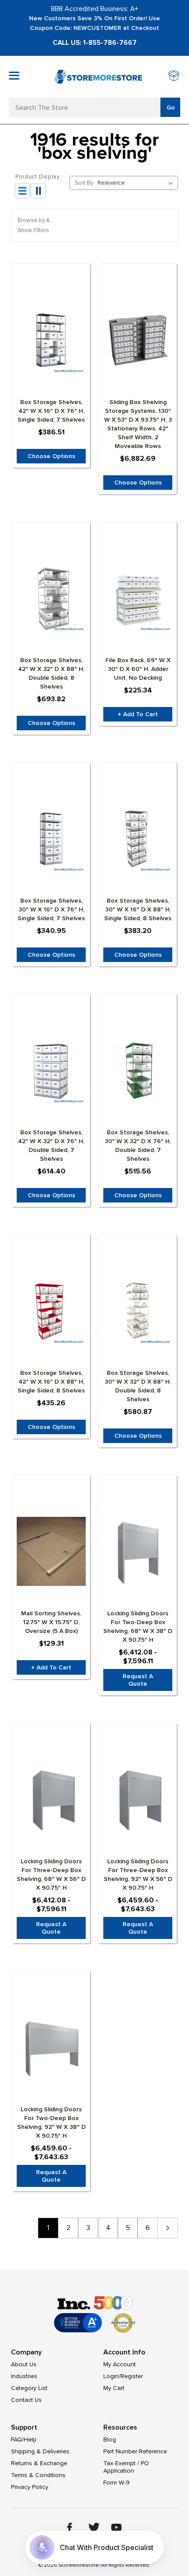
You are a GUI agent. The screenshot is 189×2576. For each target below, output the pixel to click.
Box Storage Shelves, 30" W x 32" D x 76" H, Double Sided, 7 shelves (138, 1146)
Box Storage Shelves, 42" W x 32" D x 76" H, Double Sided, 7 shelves (51, 1146)
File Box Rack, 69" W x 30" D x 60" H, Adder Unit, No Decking (138, 669)
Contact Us (26, 2400)
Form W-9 (116, 2483)
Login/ (112, 2376)
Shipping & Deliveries (40, 2451)
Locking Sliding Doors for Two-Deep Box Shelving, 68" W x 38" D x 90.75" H (138, 1627)
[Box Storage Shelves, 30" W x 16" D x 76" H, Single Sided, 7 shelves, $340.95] (51, 839)
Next (168, 2228)
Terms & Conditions (38, 2475)
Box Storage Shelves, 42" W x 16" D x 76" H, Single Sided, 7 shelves (51, 411)
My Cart (114, 2388)
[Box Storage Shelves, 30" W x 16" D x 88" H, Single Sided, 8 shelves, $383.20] (138, 839)
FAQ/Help (24, 2439)
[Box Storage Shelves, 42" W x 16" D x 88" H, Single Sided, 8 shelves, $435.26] (51, 1311)
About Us (24, 2364)
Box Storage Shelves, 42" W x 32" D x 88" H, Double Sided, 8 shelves (51, 673)
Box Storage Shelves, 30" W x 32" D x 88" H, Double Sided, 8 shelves (138, 1386)
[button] (94, 225)
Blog (110, 2439)
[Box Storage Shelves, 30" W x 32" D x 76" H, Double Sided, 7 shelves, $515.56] (138, 1071)
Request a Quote (138, 1680)
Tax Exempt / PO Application (126, 2467)
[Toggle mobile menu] (14, 76)
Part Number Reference (135, 2451)
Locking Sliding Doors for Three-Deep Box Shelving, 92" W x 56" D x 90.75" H (138, 1875)
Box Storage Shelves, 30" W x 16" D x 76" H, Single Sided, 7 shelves (51, 909)
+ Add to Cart (138, 714)
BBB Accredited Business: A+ (95, 9)
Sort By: (84, 183)
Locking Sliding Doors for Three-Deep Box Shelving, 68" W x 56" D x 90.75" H (51, 1875)
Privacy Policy (30, 2487)
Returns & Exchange (39, 2463)
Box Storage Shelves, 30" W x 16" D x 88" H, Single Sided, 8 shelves (138, 909)
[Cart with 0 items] (174, 77)
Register (132, 2376)
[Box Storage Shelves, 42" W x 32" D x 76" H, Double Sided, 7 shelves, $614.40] (51, 1071)
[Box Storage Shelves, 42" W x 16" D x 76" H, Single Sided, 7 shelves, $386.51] (51, 340)
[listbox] (137, 183)
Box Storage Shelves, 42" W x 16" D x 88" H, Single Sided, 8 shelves (51, 1382)
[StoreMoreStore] (98, 77)
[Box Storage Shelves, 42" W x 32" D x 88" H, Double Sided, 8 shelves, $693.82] (51, 598)
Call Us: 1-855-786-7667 (95, 43)
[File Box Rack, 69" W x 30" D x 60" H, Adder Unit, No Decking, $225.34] (138, 598)
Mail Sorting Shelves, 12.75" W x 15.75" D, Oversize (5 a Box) (51, 1622)
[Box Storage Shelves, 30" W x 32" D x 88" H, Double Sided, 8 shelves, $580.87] (138, 1311)
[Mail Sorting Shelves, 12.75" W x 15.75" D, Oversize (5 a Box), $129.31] (51, 1552)
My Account (120, 2364)
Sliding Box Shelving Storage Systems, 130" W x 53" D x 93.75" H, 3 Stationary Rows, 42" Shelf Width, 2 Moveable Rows (138, 424)
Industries (24, 2376)
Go (171, 107)
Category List (29, 2388)
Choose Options (51, 456)
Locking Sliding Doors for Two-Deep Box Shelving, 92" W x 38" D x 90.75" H (51, 2122)
